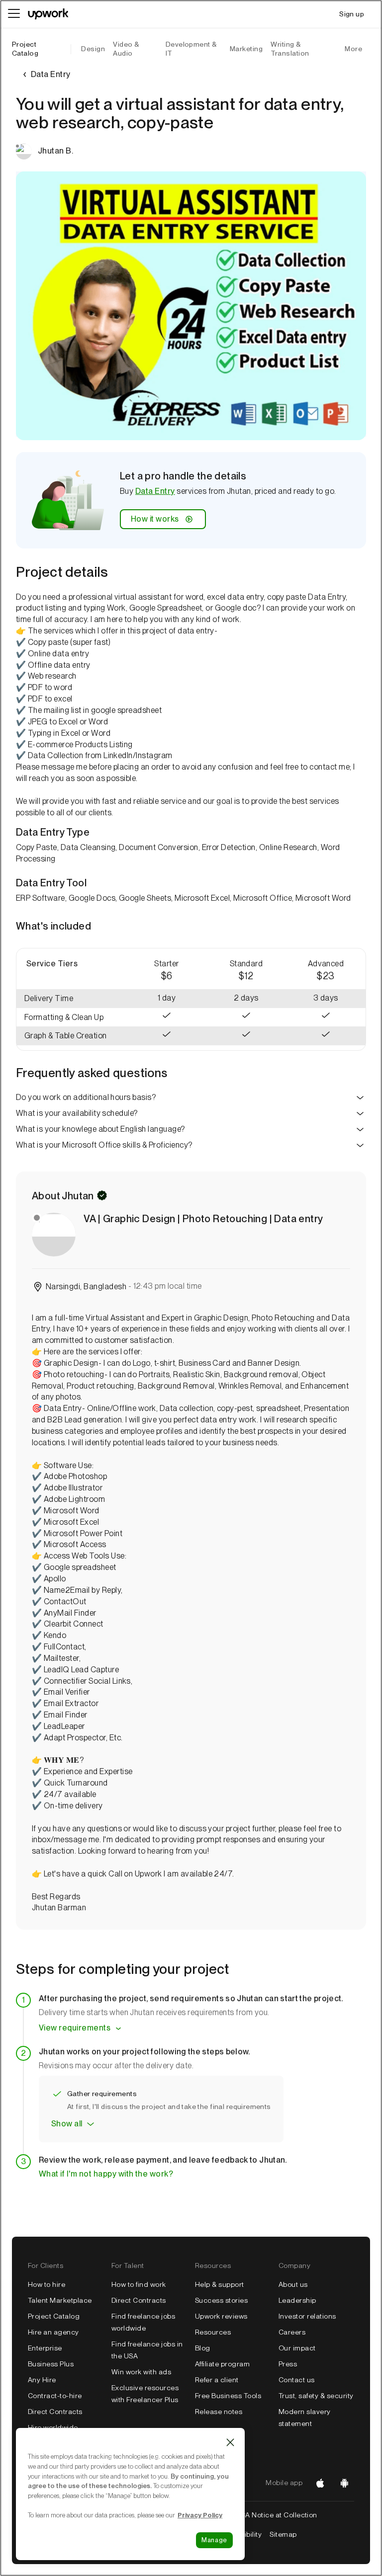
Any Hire (42, 2380)
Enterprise (45, 2348)
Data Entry (155, 491)
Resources (213, 2332)
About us (293, 2284)
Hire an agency (53, 2332)
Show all (67, 2124)
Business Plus (51, 2364)
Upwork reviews (221, 2316)
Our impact (297, 2348)
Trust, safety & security (316, 2396)
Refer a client (217, 2380)
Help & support (220, 2284)
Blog (203, 2348)
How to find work (139, 2284)
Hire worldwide (53, 2427)
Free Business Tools (228, 2396)
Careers (292, 2332)
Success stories (221, 2300)
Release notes (219, 2412)
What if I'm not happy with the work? (106, 2174)
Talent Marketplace (60, 2300)
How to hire (47, 2284)
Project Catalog (25, 49)
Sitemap (283, 2534)
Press (288, 2364)
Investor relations (307, 2316)
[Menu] (14, 14)
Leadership (297, 2300)
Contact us (297, 2380)
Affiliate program (222, 2364)
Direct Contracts (55, 2412)
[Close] (230, 2442)
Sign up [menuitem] (352, 14)
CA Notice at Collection (279, 2515)
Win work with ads (141, 2372)
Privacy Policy (200, 2515)
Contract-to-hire (55, 2396)
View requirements (75, 2028)
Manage (214, 2540)
